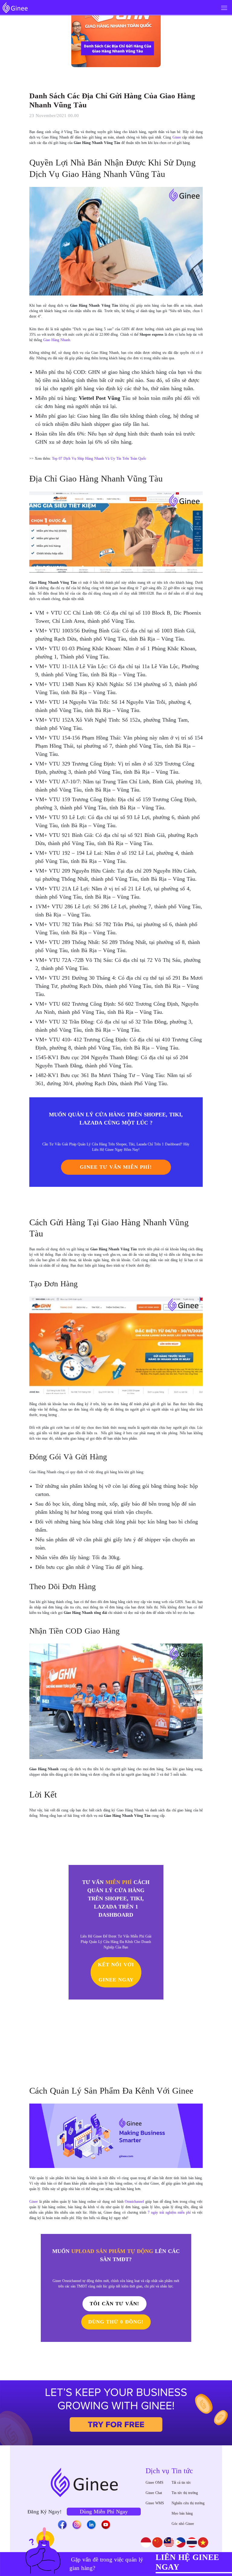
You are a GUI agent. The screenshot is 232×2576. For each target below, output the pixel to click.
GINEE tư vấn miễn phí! (116, 1167)
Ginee (34, 2202)
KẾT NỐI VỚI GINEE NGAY (116, 1972)
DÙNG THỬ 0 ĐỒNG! (116, 2322)
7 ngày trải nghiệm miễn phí (169, 2212)
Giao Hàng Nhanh (57, 340)
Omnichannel (134, 2202)
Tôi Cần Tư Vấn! (114, 2304)
